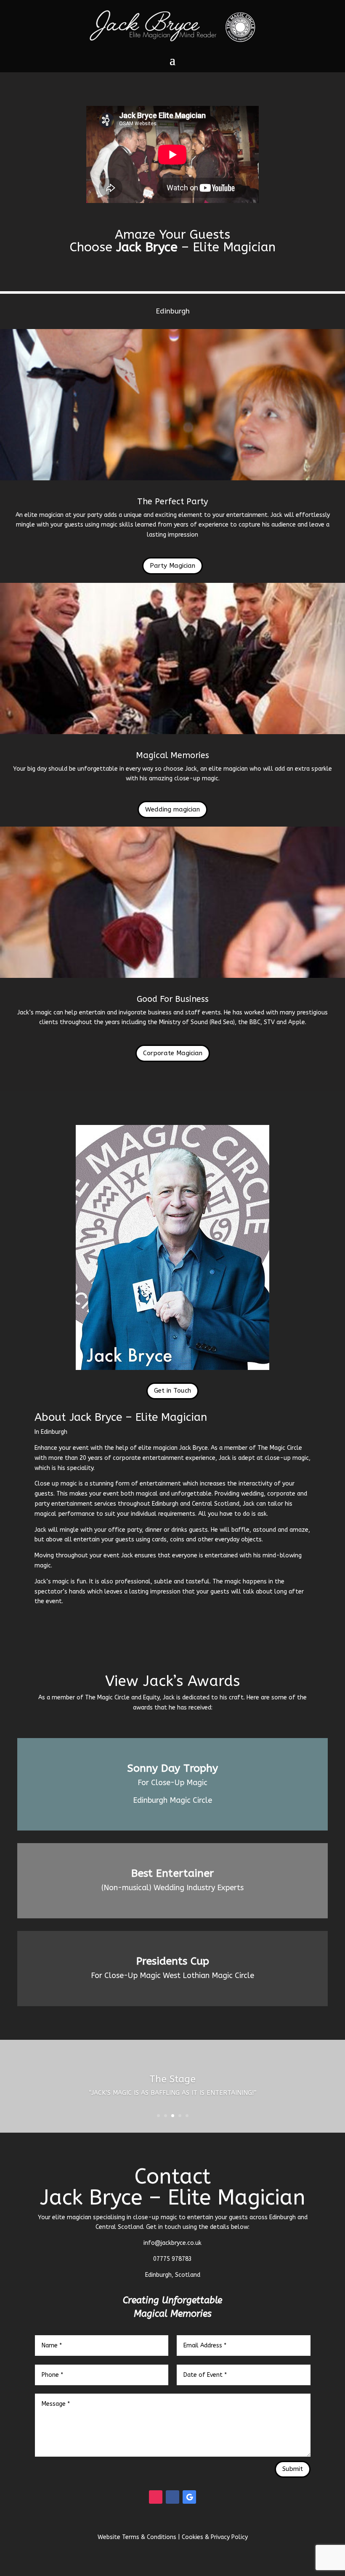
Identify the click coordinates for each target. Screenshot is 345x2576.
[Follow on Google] (189, 2497)
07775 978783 (172, 2259)
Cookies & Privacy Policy (215, 2537)
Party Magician (172, 566)
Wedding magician (172, 809)
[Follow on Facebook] (172, 2497)
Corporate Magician (173, 1053)
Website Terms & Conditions (137, 2537)
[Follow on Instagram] (156, 2497)
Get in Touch (172, 1391)
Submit (293, 2469)
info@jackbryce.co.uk (172, 2243)
